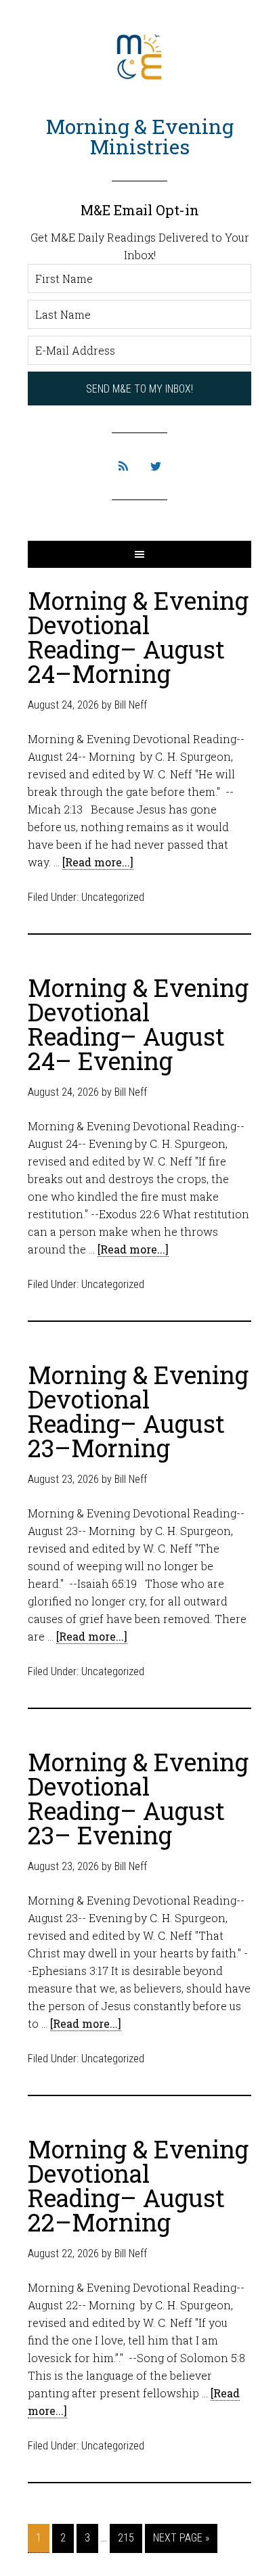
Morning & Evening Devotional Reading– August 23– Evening (138, 1798)
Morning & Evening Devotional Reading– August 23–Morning (138, 1411)
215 (126, 2538)
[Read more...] (98, 862)
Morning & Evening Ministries (140, 136)
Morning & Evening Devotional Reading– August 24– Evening (138, 1024)
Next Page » (181, 2538)
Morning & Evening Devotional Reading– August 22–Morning (138, 2185)
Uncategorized (113, 897)
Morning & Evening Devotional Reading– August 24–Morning (138, 637)
